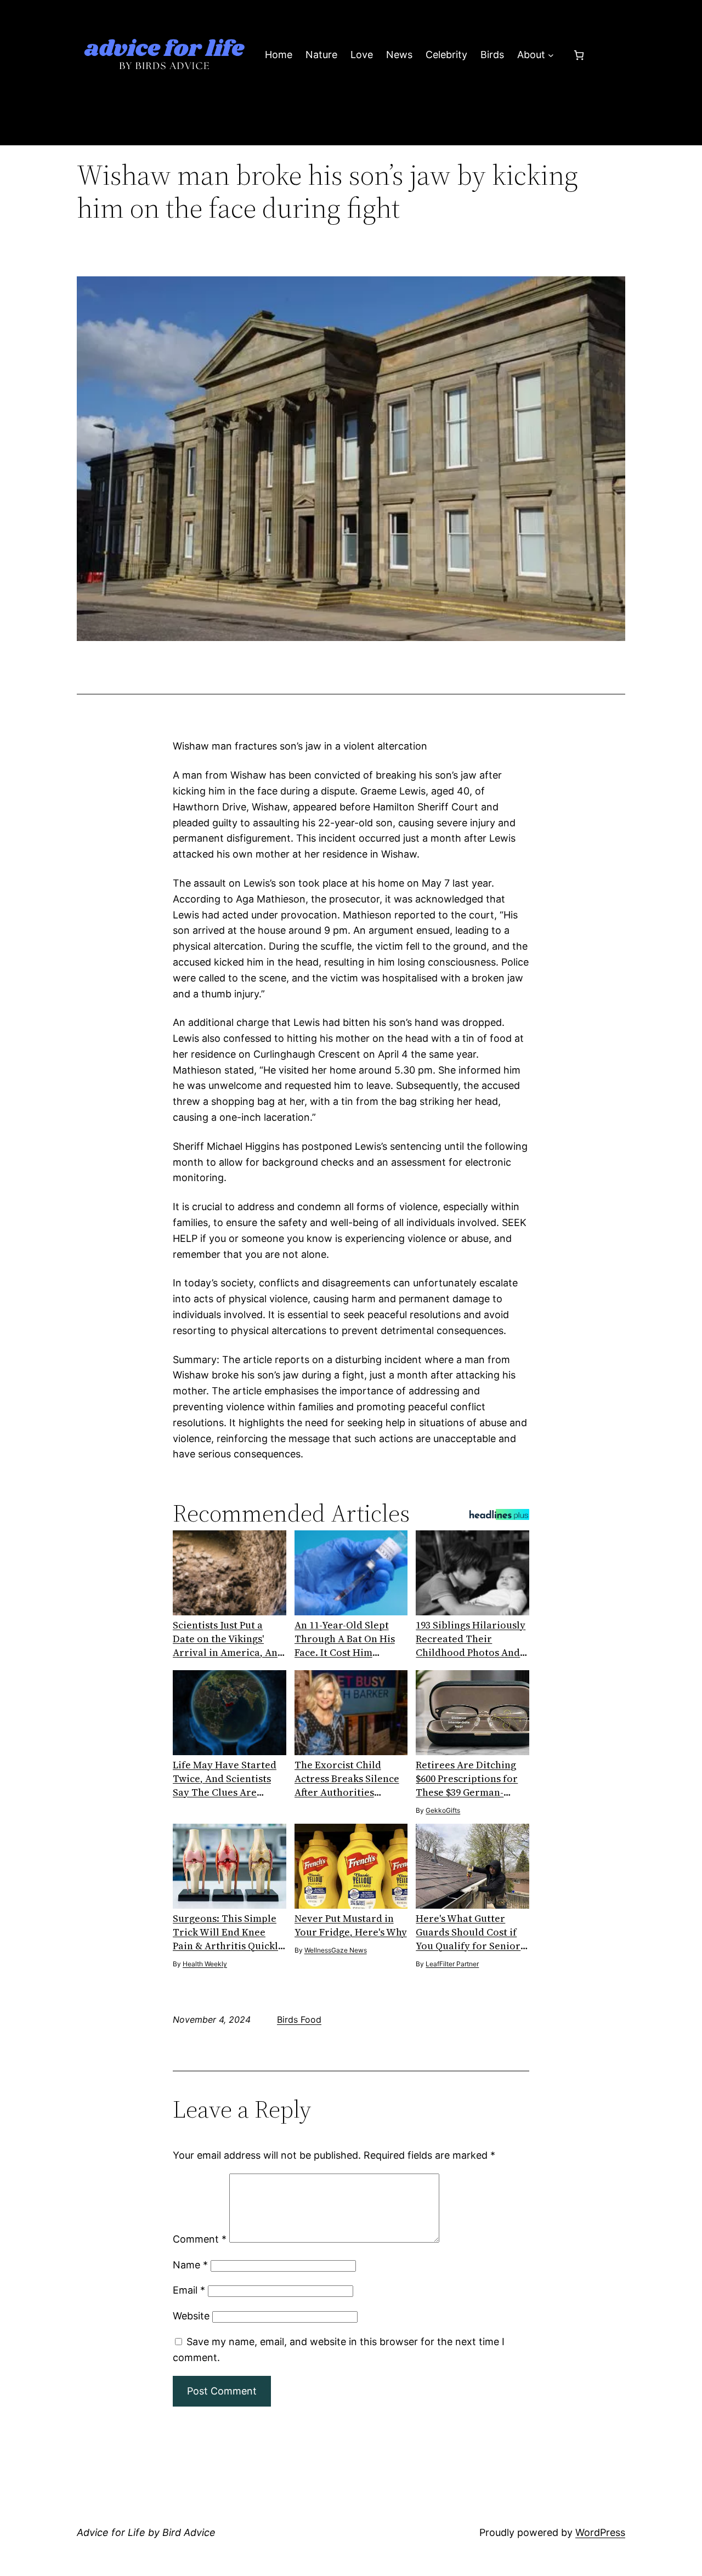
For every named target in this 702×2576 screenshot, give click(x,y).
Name (190, 2265)
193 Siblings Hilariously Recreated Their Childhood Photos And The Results (471, 1639)
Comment (200, 2239)
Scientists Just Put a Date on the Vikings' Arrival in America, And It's (228, 1639)
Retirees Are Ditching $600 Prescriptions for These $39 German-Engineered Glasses (467, 1778)
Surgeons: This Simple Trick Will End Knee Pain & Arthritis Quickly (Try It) (228, 1932)
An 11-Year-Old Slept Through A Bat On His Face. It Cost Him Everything (345, 1639)
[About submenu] (551, 55)
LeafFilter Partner (452, 1964)
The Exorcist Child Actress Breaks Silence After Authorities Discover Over (347, 1778)
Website (191, 2316)
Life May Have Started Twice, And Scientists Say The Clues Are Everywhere (225, 1778)
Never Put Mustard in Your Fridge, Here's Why (351, 1925)
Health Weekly (205, 1964)
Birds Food (299, 2019)
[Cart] (579, 55)
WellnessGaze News (336, 1950)
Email (189, 2290)
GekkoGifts (443, 1810)
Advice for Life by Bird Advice (146, 2532)
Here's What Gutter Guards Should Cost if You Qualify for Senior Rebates (468, 1932)
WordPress (600, 2532)
